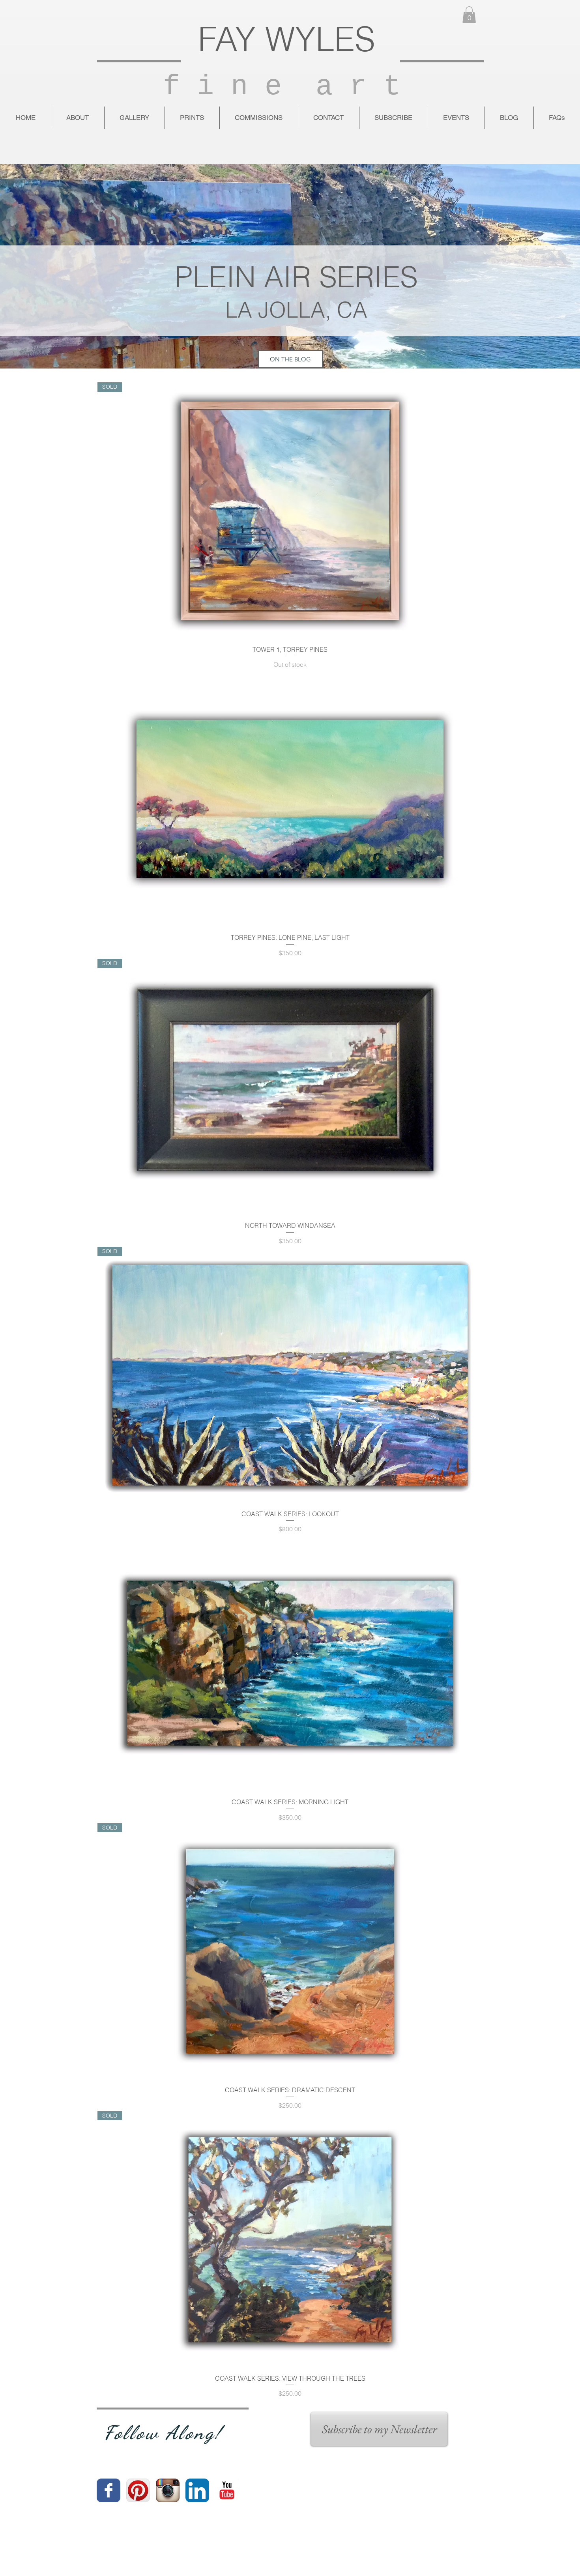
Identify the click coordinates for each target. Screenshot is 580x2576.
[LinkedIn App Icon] (197, 2490)
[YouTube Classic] (227, 2490)
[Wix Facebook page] (109, 2490)
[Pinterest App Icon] (138, 2490)
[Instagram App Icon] (168, 2490)
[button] (469, 15)
